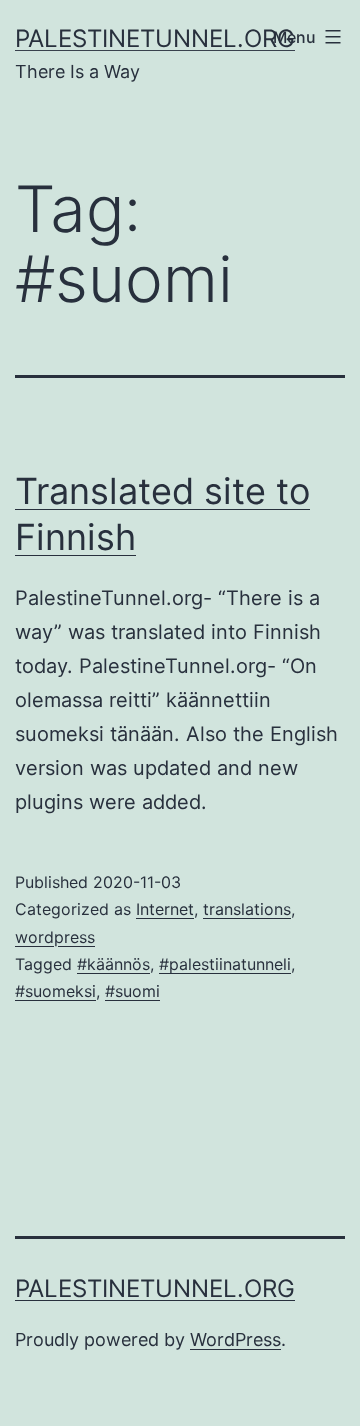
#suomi (132, 991)
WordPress (235, 1339)
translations (247, 909)
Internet (165, 909)
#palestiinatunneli (225, 964)
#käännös (113, 964)
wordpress (55, 937)
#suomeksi (55, 991)
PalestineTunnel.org (155, 38)
